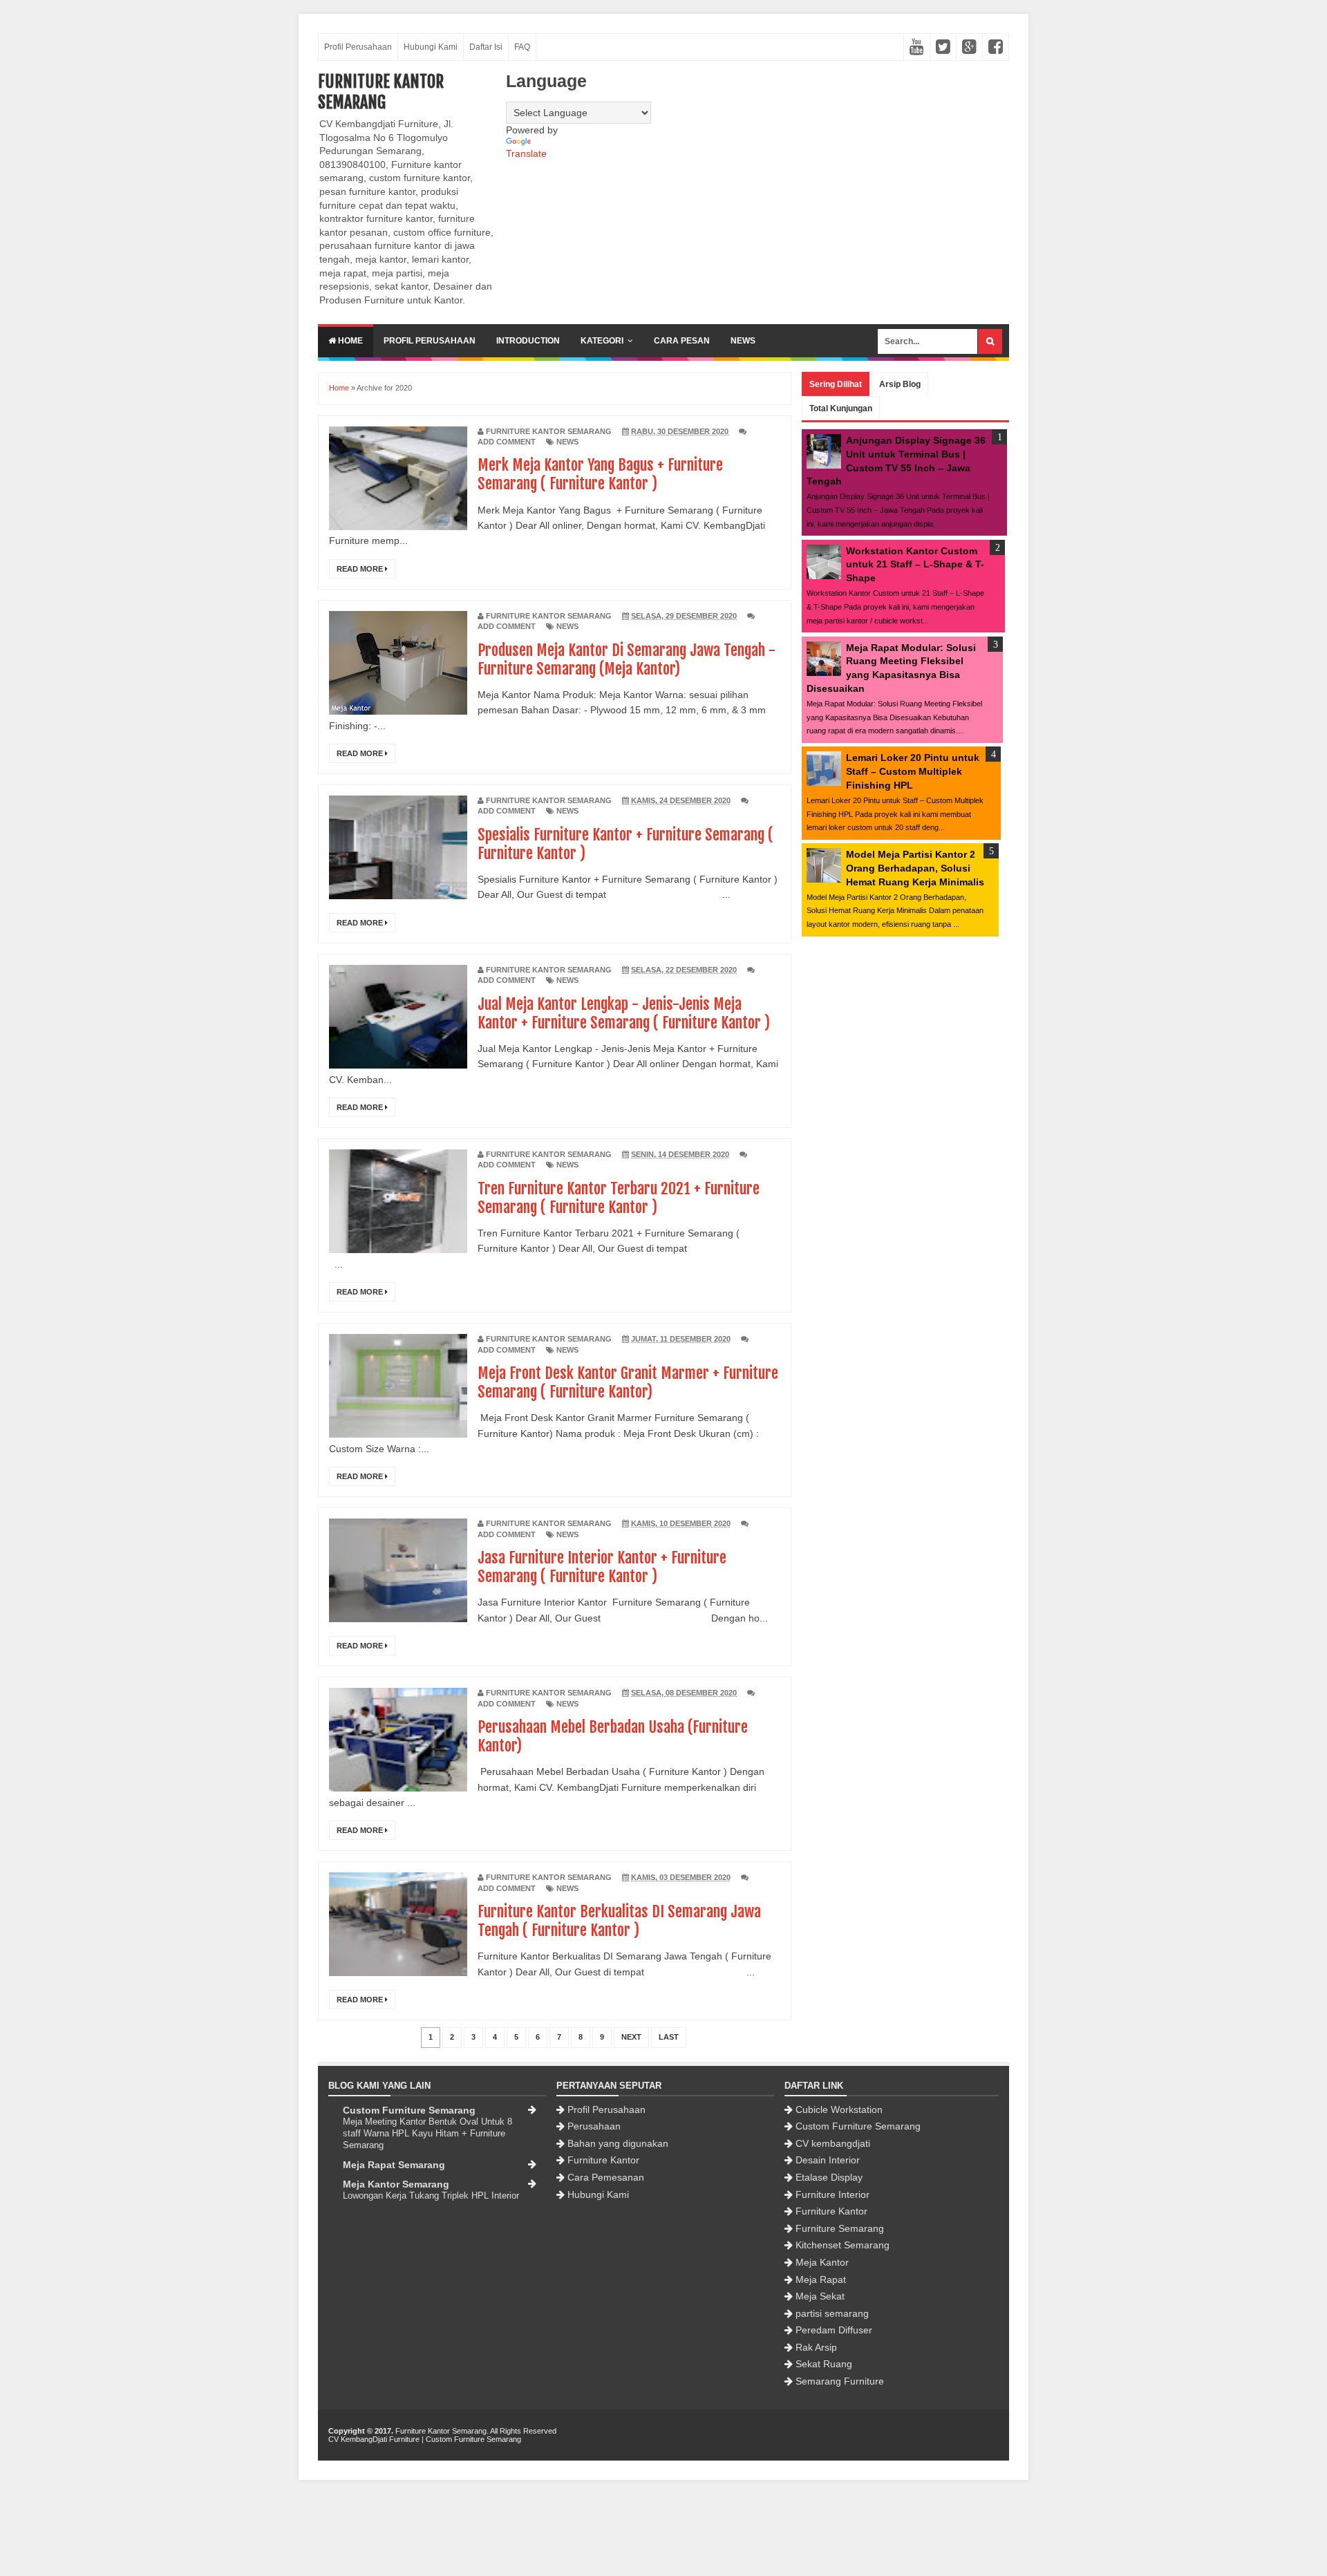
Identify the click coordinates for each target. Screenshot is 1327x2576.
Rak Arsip (816, 2347)
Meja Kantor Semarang (396, 2184)
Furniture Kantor (603, 2160)
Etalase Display (829, 2177)
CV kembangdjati (833, 2143)
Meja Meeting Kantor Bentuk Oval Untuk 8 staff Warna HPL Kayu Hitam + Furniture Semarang (427, 2134)
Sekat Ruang (824, 2364)
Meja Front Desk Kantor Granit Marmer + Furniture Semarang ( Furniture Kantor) (628, 1382)
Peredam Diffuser (834, 2330)
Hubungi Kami (431, 47)
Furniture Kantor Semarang (381, 92)
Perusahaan (594, 2126)
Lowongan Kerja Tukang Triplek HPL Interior (431, 2196)
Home (349, 341)
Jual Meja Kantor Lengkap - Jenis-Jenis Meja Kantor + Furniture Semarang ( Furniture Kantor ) (624, 1013)
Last (669, 2037)
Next (631, 2037)
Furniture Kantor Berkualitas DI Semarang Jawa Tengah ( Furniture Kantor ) (619, 1921)
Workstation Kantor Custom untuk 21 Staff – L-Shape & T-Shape (915, 564)
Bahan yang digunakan (618, 2143)
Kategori (602, 341)
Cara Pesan (682, 341)
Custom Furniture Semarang (409, 2110)
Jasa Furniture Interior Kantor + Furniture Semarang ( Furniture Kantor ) (602, 1567)
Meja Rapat (821, 2279)
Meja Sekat (820, 2296)
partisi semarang (832, 2313)
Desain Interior (828, 2160)
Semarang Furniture (840, 2381)
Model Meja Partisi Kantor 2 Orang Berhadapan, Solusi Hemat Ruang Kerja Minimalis (915, 868)
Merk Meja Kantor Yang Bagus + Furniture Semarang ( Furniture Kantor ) (600, 474)
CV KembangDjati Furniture (374, 2439)
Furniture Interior (832, 2194)
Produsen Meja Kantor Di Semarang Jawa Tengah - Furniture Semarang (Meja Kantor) (627, 659)
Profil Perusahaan (358, 47)
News (743, 341)
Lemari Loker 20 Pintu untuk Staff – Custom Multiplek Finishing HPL (913, 771)
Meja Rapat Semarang (394, 2165)
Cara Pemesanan (606, 2177)
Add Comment (507, 442)
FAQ (522, 47)
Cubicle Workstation (839, 2109)
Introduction (528, 341)
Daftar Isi (486, 47)
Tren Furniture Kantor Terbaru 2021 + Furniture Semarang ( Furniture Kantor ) (619, 1198)
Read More (361, 569)
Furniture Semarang (840, 2228)
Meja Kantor (822, 2262)
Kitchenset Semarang (843, 2245)
